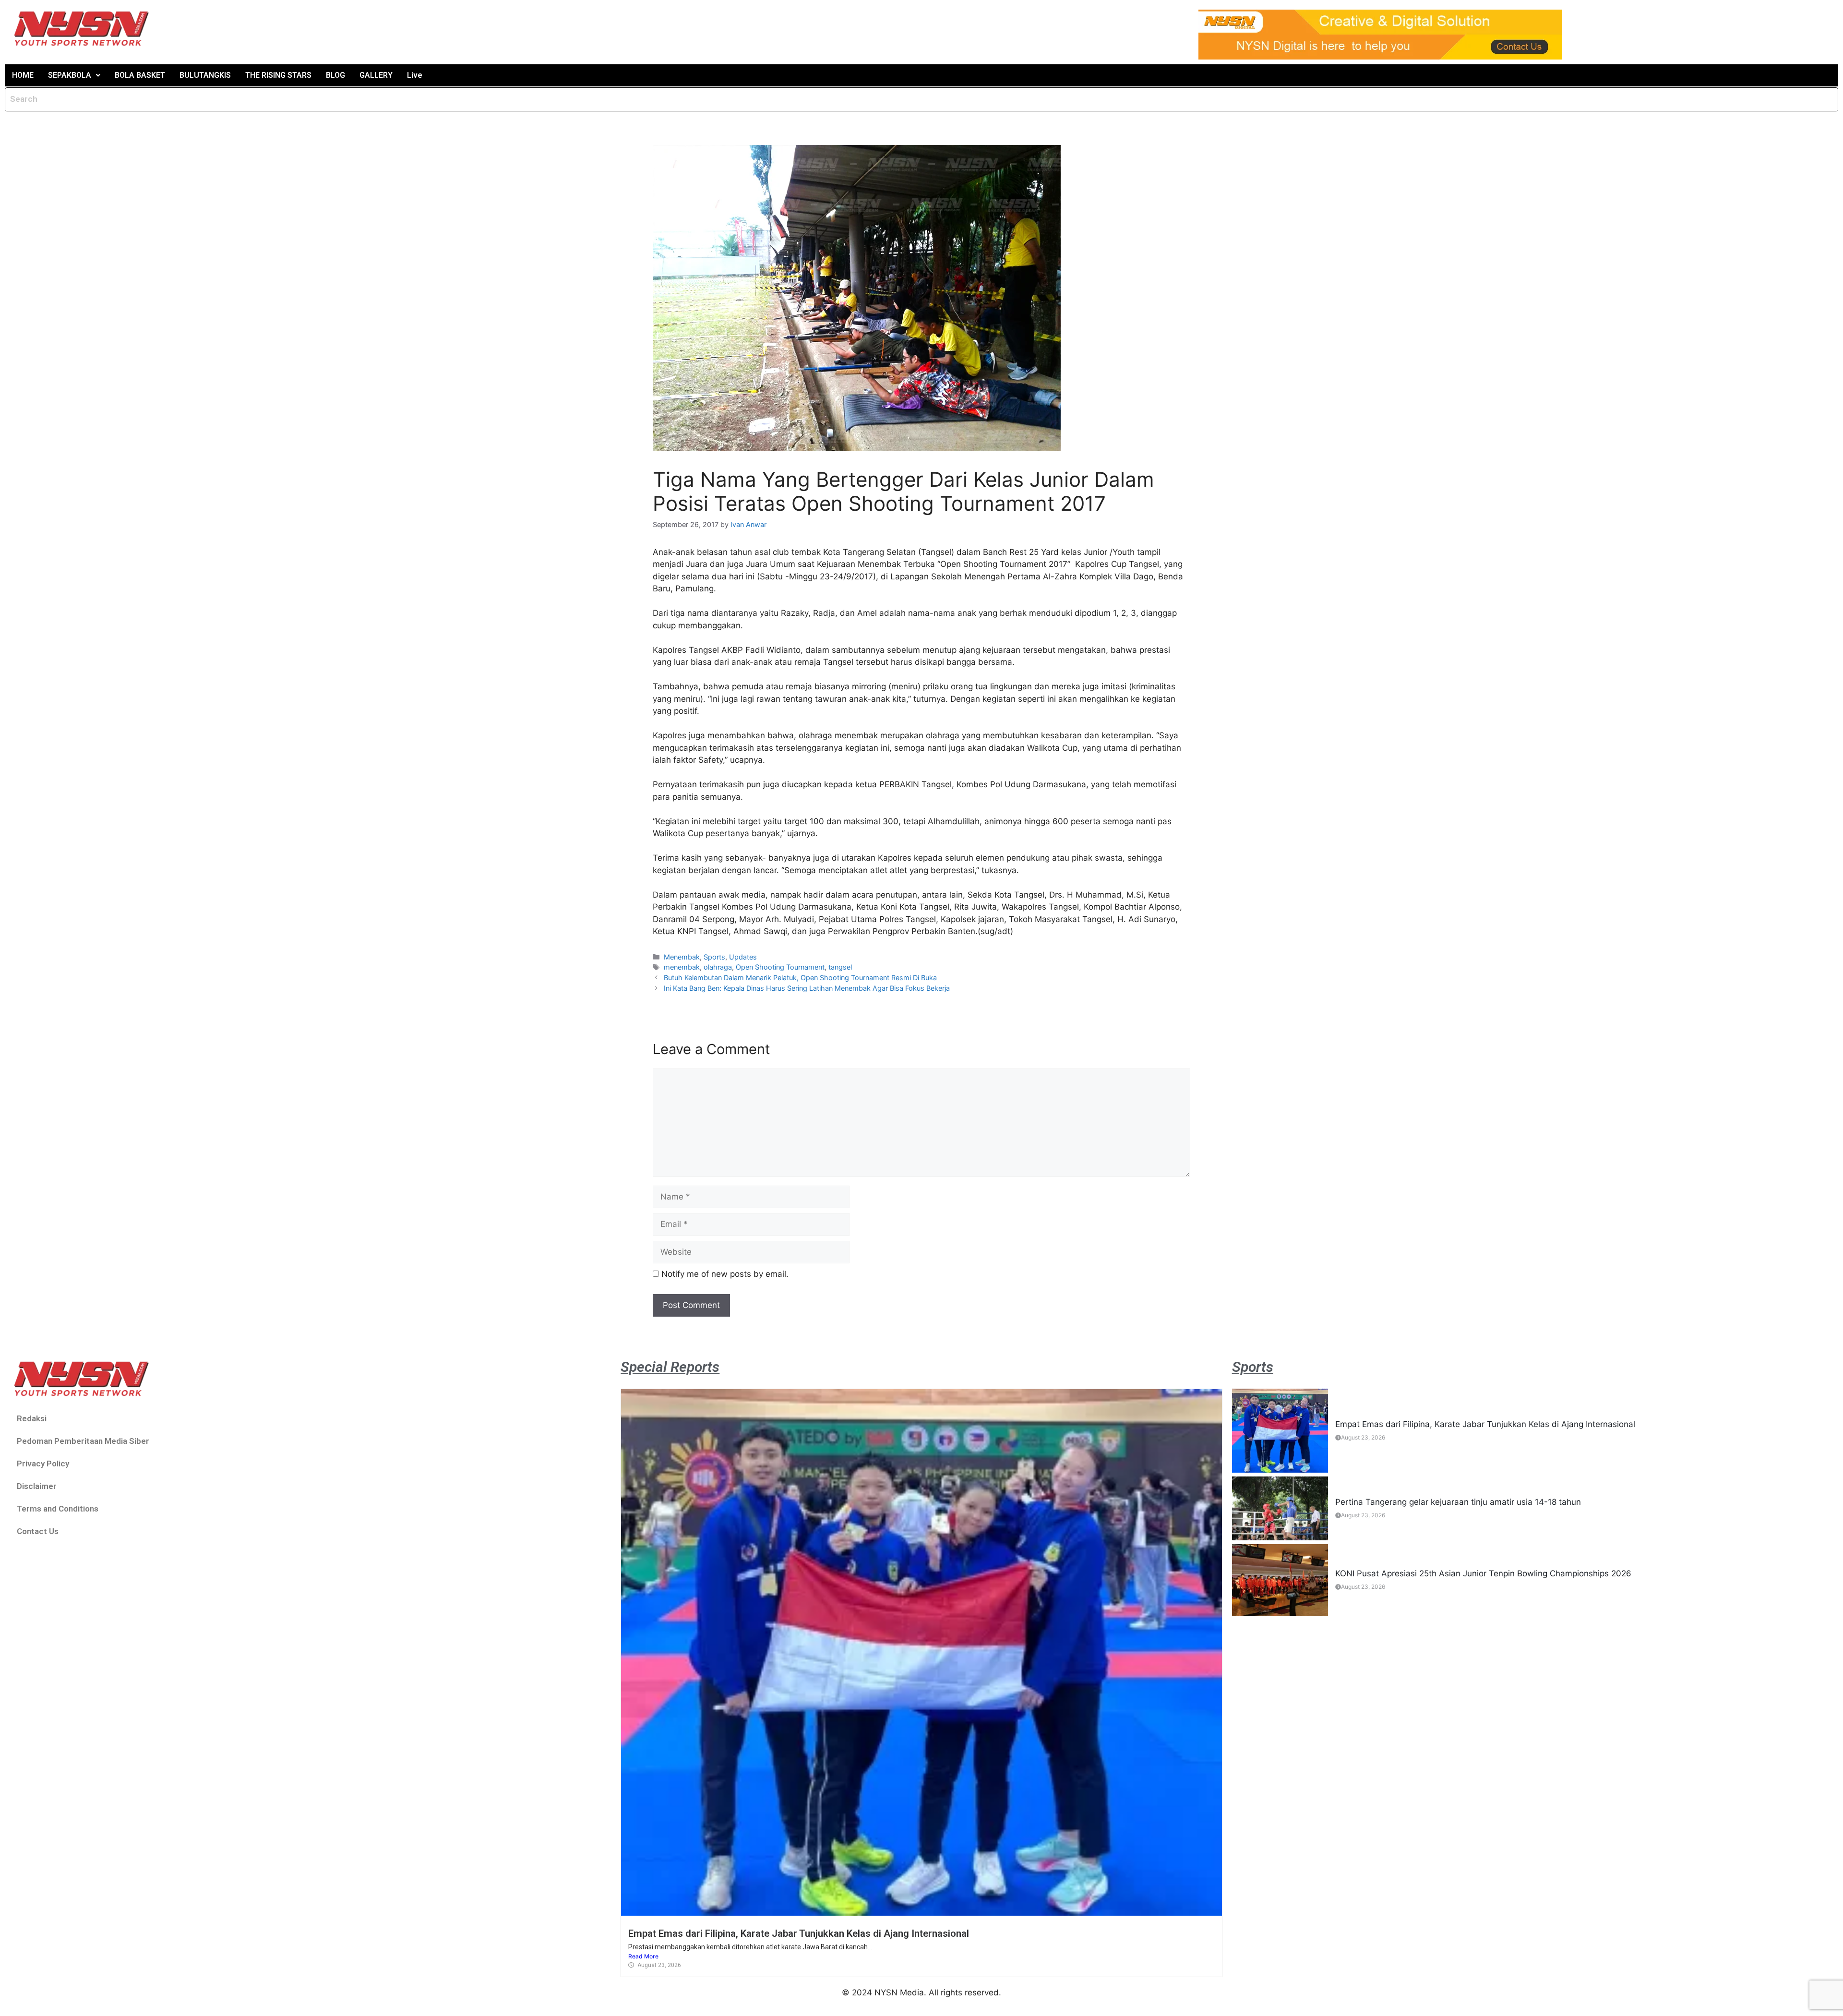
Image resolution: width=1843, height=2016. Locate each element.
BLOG (335, 75)
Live (415, 75)
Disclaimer (37, 1486)
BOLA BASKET (140, 75)
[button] (74, 75)
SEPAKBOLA (70, 75)
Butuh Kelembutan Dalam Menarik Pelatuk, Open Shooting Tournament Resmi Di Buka (800, 978)
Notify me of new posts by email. (725, 1274)
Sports (714, 957)
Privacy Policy (43, 1464)
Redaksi (32, 1418)
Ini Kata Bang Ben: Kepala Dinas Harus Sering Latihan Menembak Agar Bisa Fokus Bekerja (807, 988)
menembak (682, 967)
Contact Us (38, 1531)
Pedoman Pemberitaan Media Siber (83, 1441)
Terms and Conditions (58, 1509)
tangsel (840, 967)
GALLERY (376, 75)
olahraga (718, 967)
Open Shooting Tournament (780, 967)
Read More (643, 1956)
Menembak (682, 957)
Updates (743, 957)
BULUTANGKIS (205, 75)
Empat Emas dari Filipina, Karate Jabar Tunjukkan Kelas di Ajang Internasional (799, 1933)
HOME (23, 75)
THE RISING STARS (278, 75)
